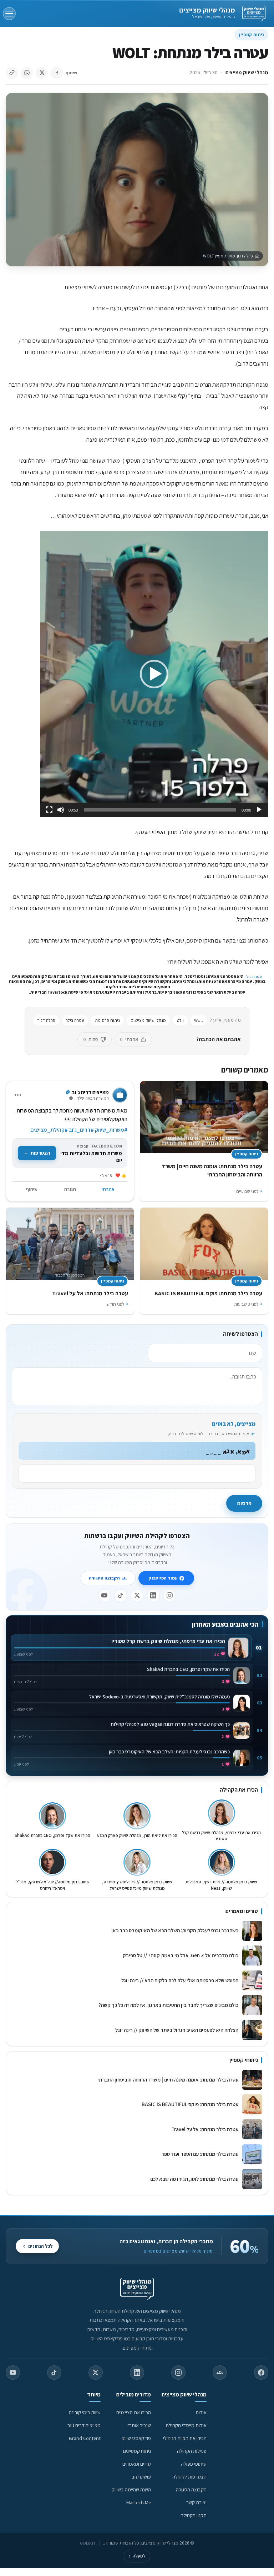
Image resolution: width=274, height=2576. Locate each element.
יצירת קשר (196, 2502)
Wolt (199, 1020)
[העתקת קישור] (12, 73)
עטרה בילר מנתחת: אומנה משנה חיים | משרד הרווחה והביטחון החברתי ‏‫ (167, 2080)
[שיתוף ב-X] (42, 73)
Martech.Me (139, 2502)
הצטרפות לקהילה (189, 2477)
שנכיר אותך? (139, 2425)
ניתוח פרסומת (107, 1020)
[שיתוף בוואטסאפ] (27, 73)
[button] (154, 674)
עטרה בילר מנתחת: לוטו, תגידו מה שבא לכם (194, 2179)
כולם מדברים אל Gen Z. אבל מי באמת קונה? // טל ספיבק (181, 1955)
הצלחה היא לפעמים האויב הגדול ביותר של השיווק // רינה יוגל (177, 2030)
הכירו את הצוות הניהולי (185, 2438)
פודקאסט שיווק (136, 2438)
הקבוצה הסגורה (104, 1578)
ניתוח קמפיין (251, 34)
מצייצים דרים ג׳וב (84, 2425)
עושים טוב (141, 2477)
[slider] (160, 810)
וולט (180, 1020)
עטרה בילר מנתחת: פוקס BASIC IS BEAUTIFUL (208, 1293)
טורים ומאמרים (137, 2464)
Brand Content (85, 2438)
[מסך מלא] (49, 810)
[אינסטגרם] (169, 1596)
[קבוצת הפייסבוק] (220, 2372)
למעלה (137, 2556)
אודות (201, 2412)
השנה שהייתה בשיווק (131, 2489)
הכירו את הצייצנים (134, 2412)
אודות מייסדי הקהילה (186, 2425)
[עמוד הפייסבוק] (261, 2372)
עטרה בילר (253, 976)
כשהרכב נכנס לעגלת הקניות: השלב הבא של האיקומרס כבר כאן (175, 1930)
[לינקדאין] (153, 1596)
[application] (154, 674)
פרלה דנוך (46, 1020)
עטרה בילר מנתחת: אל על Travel (89, 1293)
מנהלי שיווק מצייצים (207, 10)
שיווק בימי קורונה (85, 2412)
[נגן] (259, 810)
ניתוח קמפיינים (137, 2451)
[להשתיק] (61, 810)
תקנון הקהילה (194, 2515)
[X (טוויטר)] (96, 2372)
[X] (137, 1596)
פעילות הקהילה (192, 2451)
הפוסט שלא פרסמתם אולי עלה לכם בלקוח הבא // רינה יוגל (180, 1980)
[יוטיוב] (105, 1596)
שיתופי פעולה (194, 2464)
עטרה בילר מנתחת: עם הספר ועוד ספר (200, 2154)
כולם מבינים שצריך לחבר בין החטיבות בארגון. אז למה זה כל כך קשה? (168, 2005)
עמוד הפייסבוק (163, 1578)
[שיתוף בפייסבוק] (57, 73)
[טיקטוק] (121, 1596)
